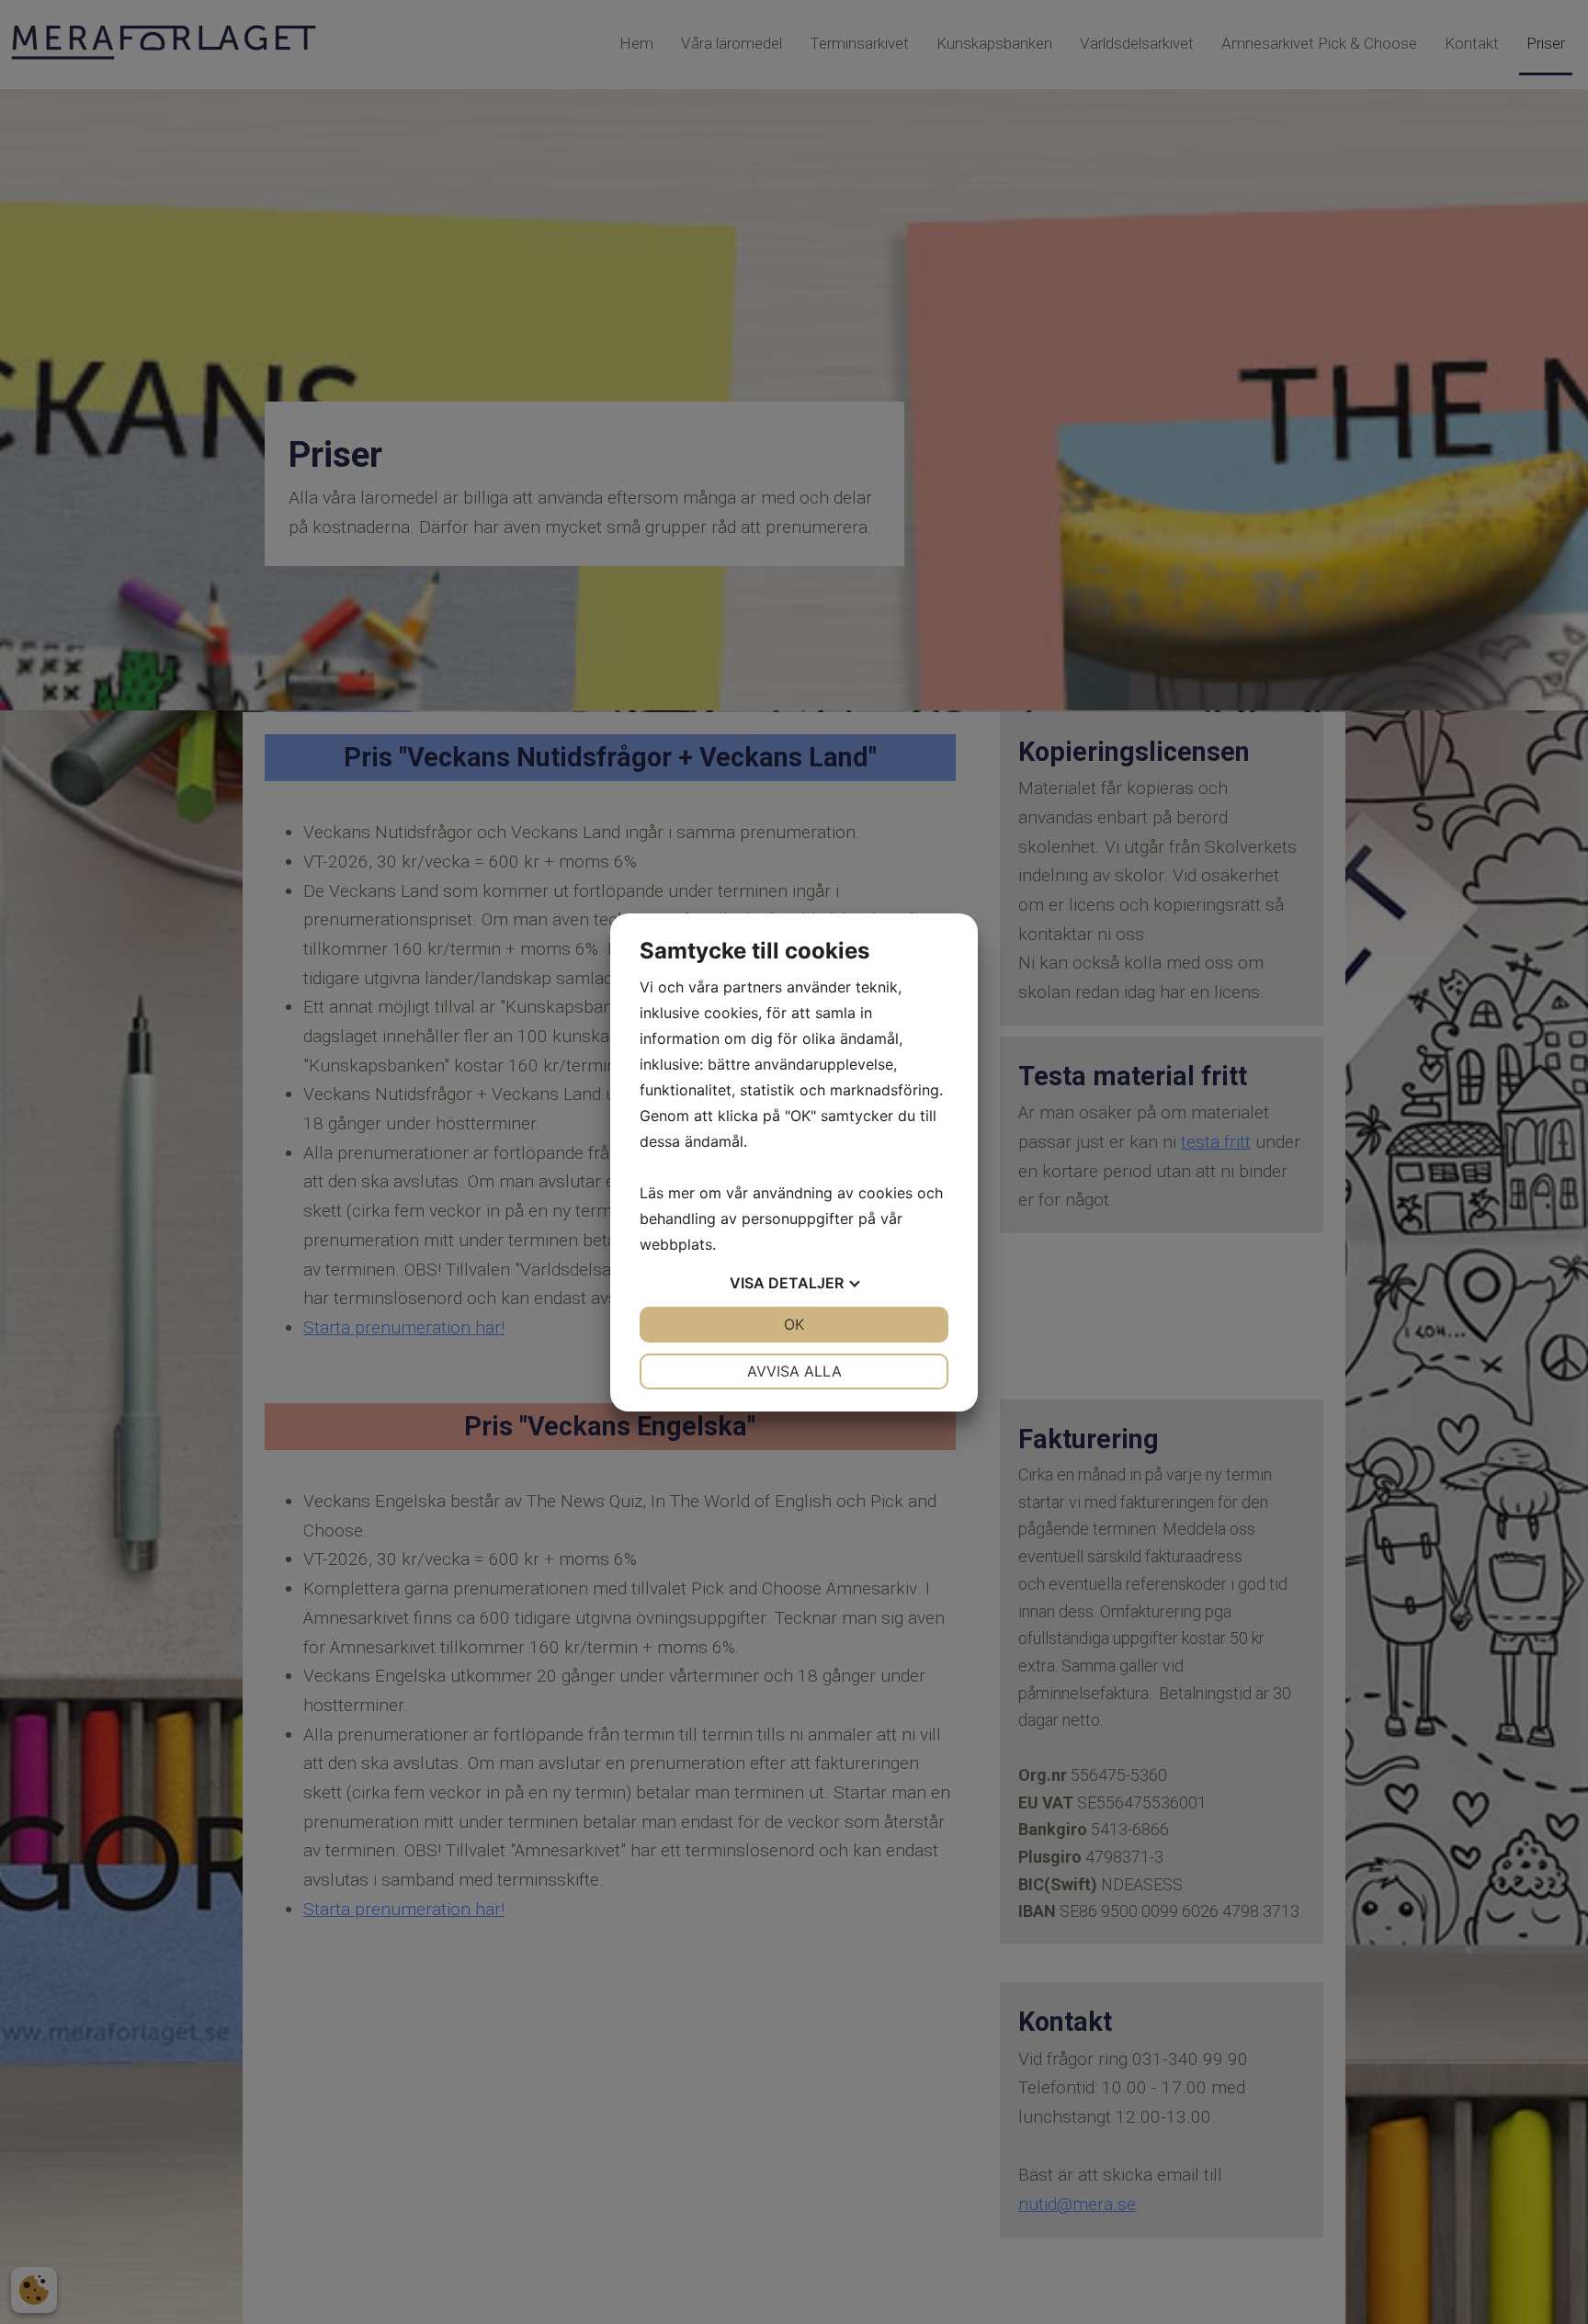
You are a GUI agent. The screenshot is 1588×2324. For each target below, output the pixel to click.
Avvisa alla (794, 1371)
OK (794, 1324)
